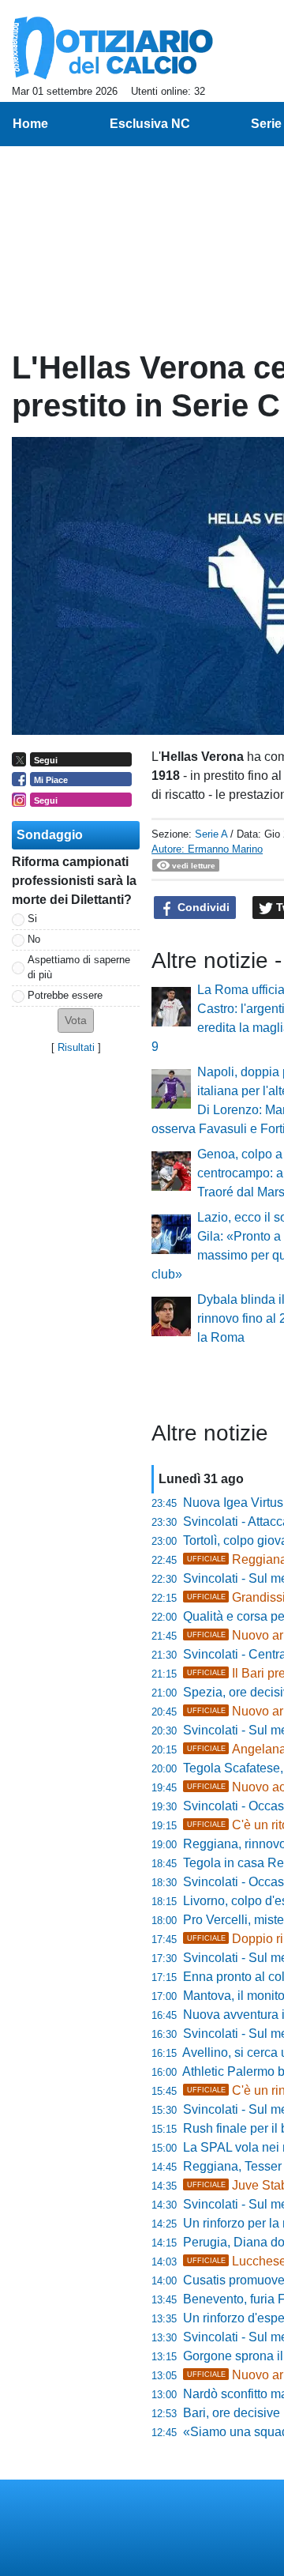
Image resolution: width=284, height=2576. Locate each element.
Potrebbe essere (65, 995)
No (34, 939)
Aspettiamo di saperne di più (79, 967)
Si (32, 919)
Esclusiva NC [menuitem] (150, 124)
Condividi (202, 907)
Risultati (76, 1047)
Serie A (211, 834)
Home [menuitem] (30, 124)
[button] (76, 1021)
